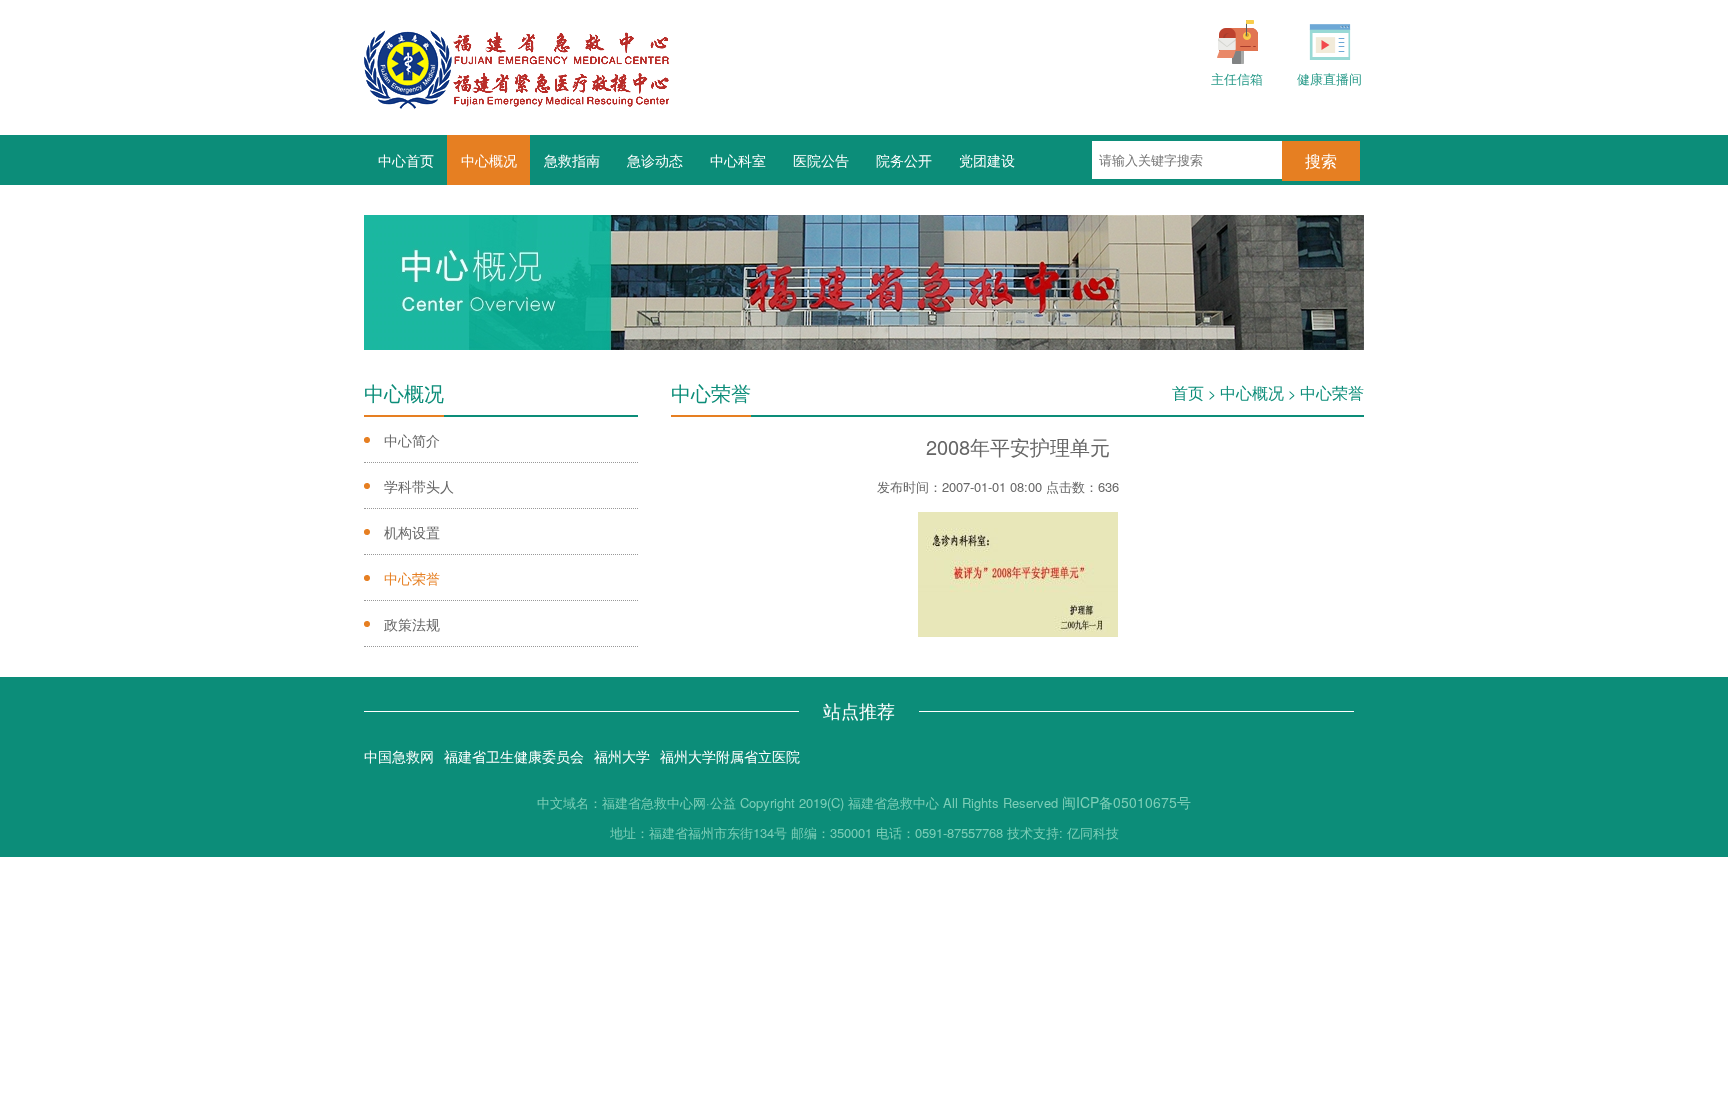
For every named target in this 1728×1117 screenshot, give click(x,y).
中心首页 (406, 160)
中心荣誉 (412, 578)
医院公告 (821, 160)
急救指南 (572, 160)
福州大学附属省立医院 (730, 756)
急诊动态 (655, 160)
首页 (1188, 392)
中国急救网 (399, 756)
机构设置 (412, 532)
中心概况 (489, 160)
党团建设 (987, 160)
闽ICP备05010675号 (1126, 802)
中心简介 (412, 440)
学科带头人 (419, 486)
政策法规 (412, 624)
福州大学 (622, 756)
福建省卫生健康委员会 (514, 756)
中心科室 (738, 160)
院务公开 (904, 160)
